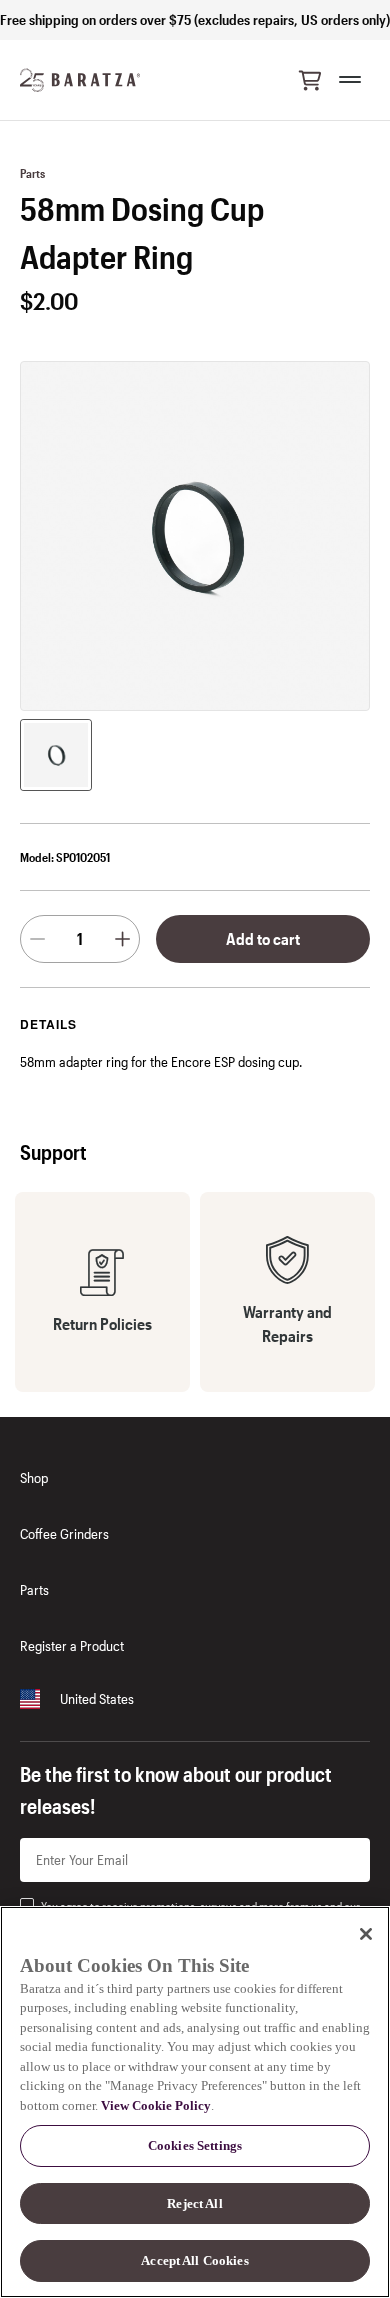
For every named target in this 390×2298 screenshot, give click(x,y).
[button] (310, 80)
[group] (56, 755)
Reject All (194, 2203)
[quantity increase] (122, 939)
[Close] (366, 1934)
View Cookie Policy (156, 2105)
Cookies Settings (195, 2145)
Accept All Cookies (194, 2260)
